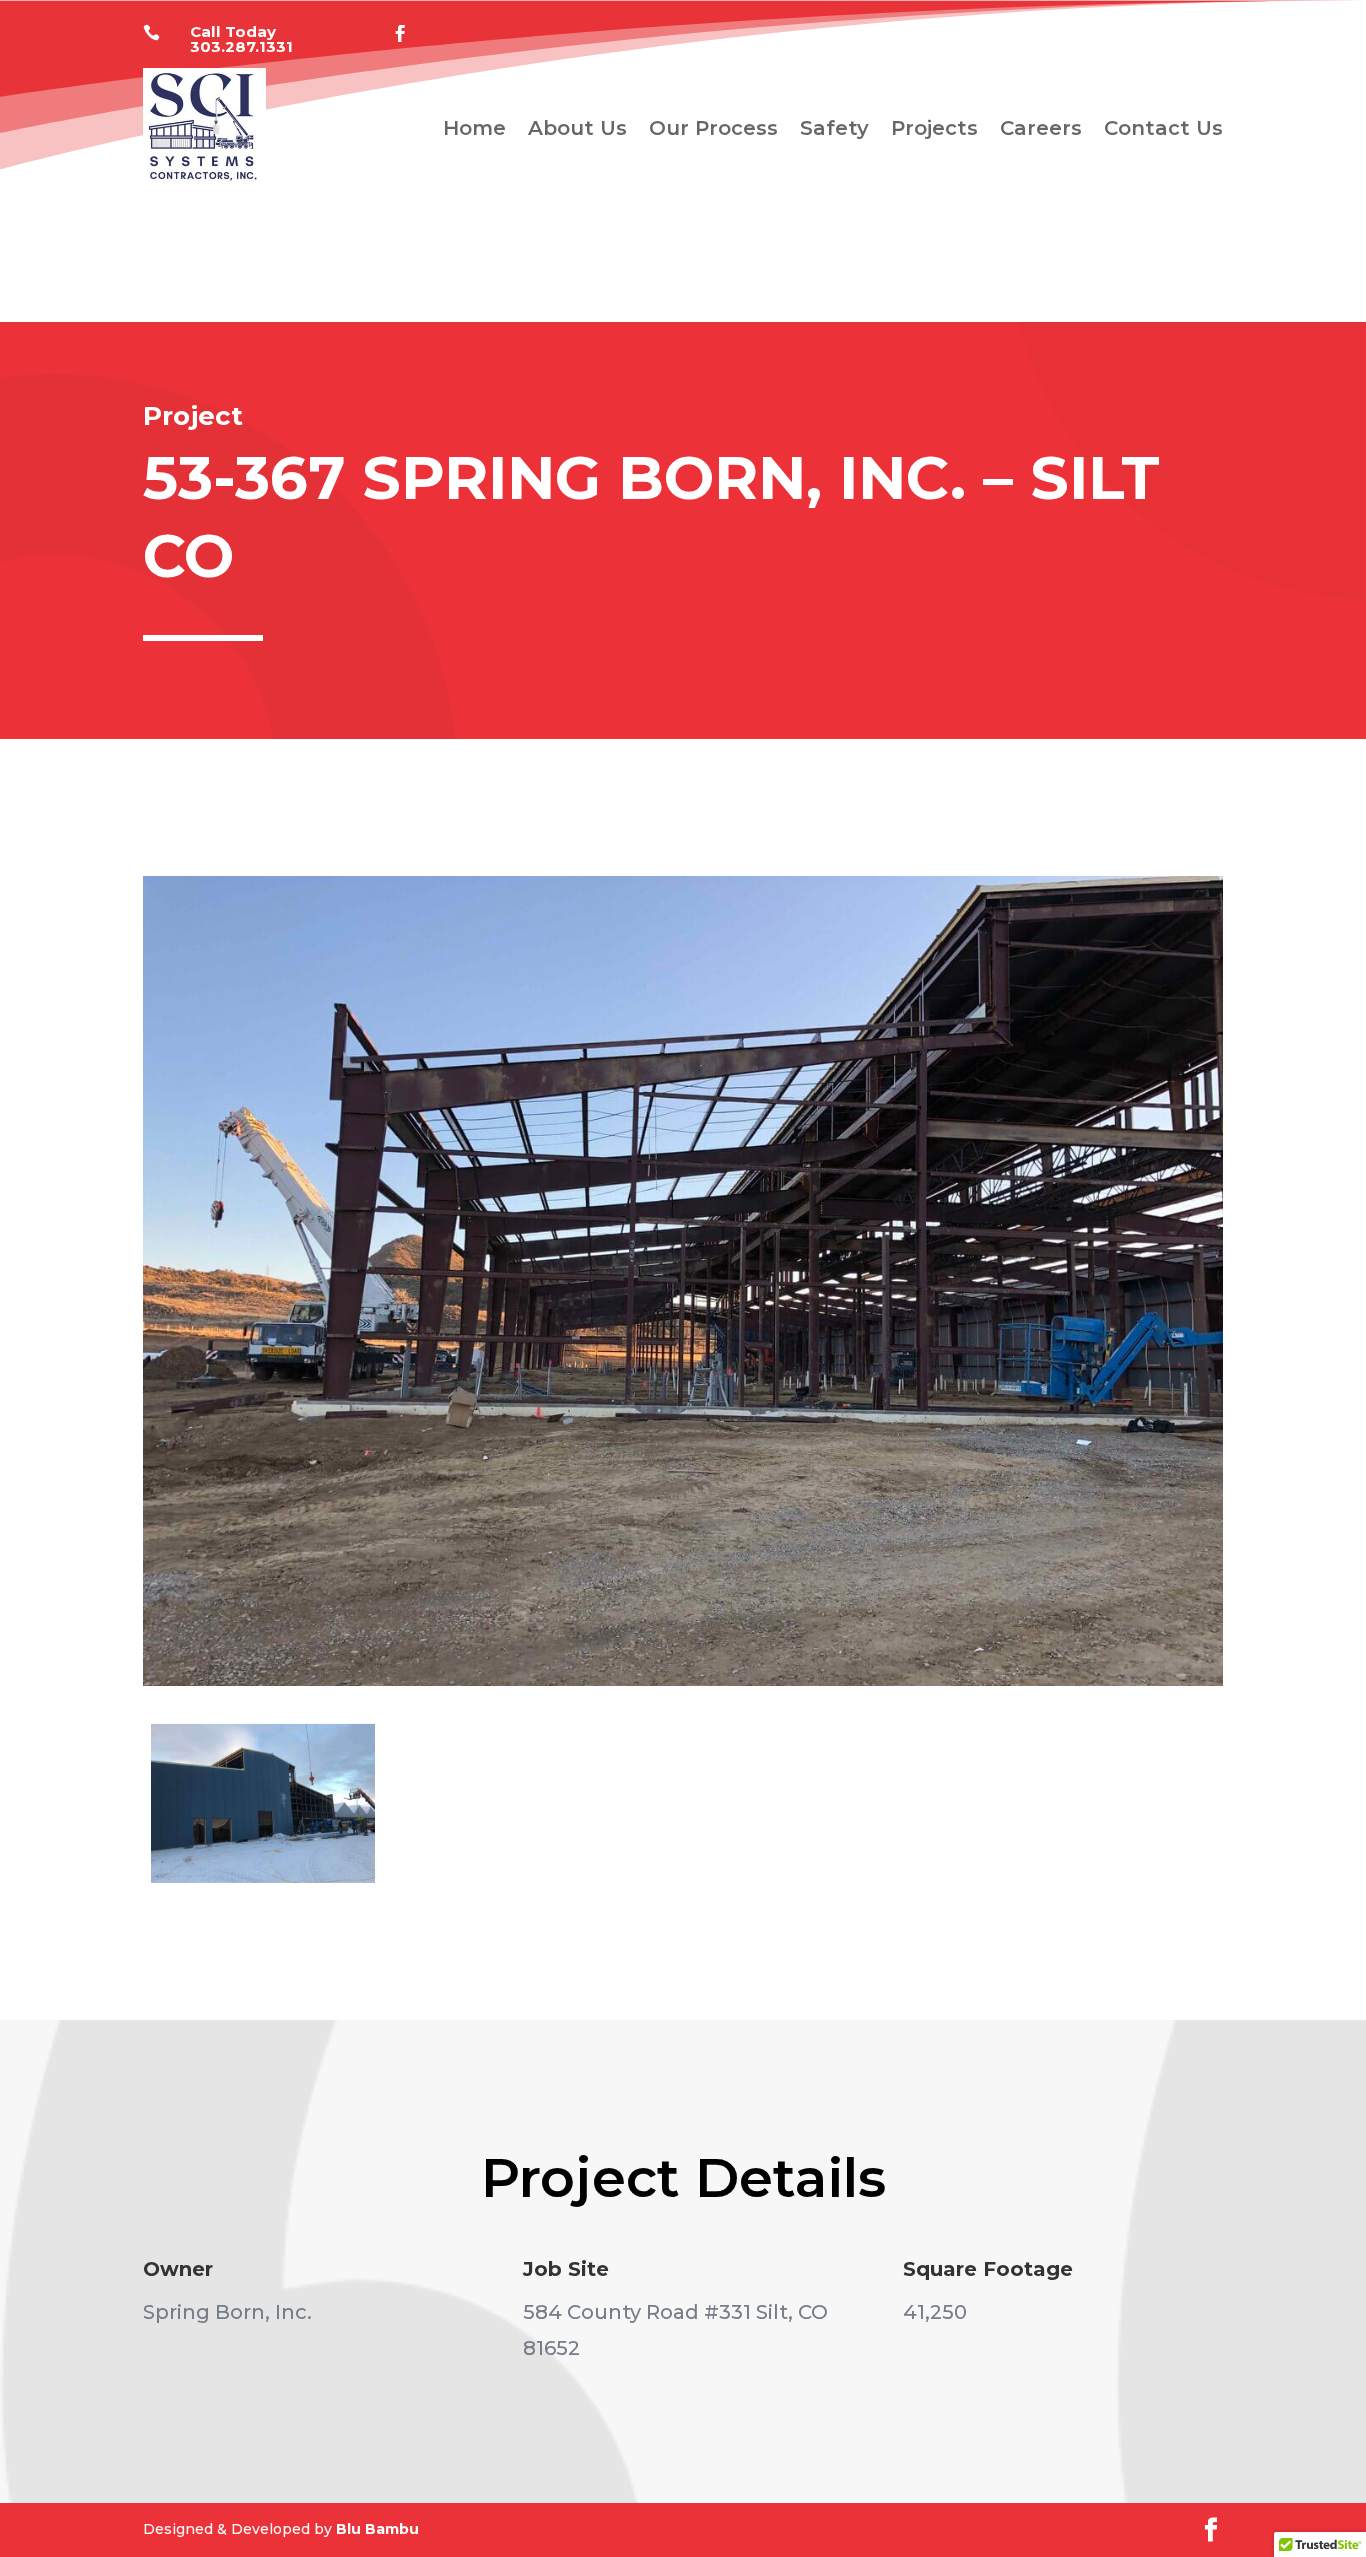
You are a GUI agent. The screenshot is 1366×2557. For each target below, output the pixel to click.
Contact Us (1163, 128)
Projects (934, 128)
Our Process (713, 128)
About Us (577, 128)
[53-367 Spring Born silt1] (263, 1883)
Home (474, 128)
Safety (834, 128)
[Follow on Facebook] (401, 34)
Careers (1041, 128)
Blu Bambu (377, 2529)
